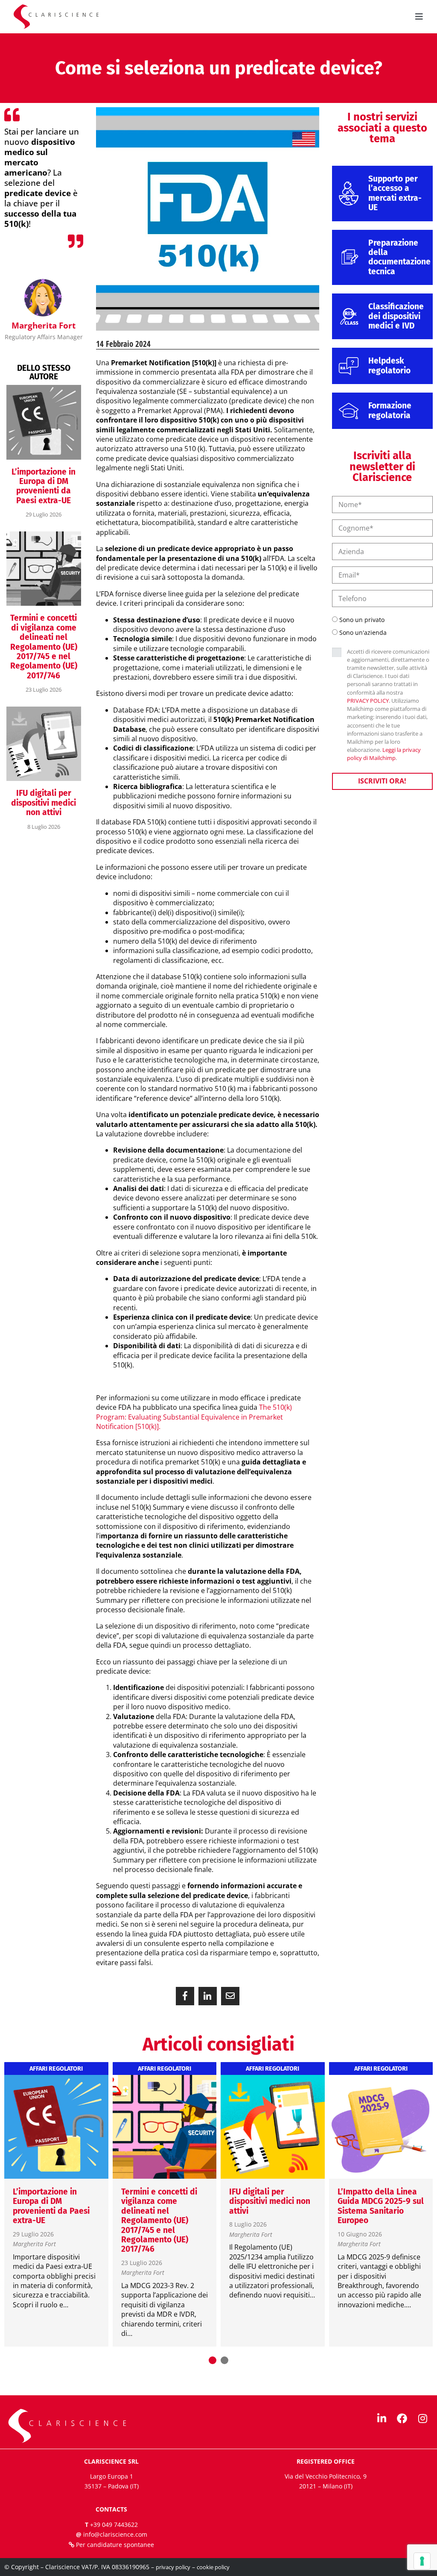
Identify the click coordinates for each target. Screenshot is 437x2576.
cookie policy (213, 2567)
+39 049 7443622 (114, 2525)
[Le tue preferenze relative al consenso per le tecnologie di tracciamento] (422, 2561)
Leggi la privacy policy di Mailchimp (384, 754)
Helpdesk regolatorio (389, 365)
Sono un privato (362, 620)
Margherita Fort (34, 2244)
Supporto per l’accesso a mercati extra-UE (395, 193)
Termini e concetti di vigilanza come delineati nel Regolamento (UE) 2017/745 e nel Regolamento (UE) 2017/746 (44, 647)
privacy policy (173, 2567)
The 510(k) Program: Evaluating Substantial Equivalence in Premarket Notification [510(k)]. (194, 1417)
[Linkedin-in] (382, 2418)
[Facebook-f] (402, 2418)
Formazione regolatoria (390, 410)
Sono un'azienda (363, 632)
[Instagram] (422, 2418)
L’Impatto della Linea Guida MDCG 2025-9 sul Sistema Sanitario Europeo (381, 2206)
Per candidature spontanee (115, 2545)
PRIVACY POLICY (368, 701)
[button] (185, 1996)
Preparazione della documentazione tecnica (399, 257)
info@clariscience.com (115, 2534)
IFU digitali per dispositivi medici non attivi (44, 803)
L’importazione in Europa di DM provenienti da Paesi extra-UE (44, 486)
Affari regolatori (56, 2069)
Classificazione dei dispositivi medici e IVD (396, 316)
